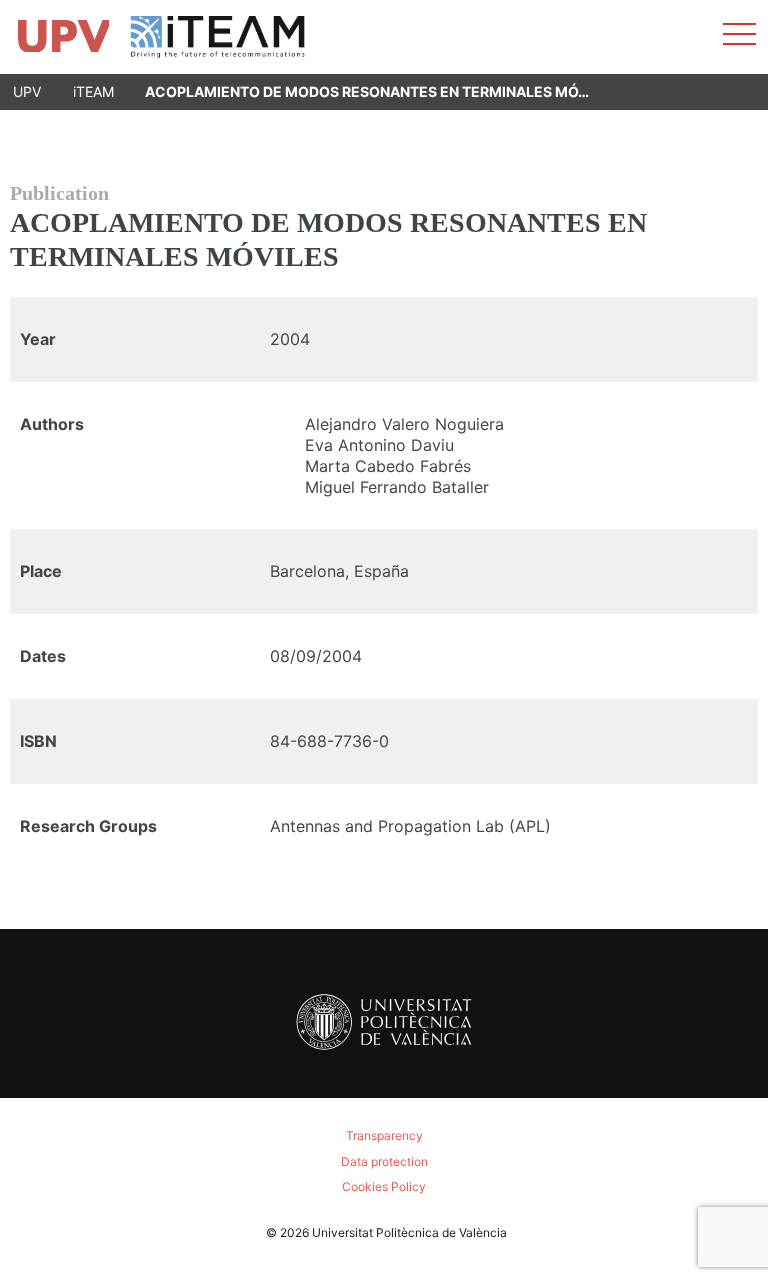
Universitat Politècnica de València (409, 1232)
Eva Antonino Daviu (379, 445)
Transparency (384, 1135)
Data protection (384, 1161)
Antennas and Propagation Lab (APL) (410, 826)
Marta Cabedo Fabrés (388, 466)
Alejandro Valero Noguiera (404, 424)
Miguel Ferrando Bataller (397, 487)
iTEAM (93, 91)
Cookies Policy (384, 1186)
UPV (27, 91)
